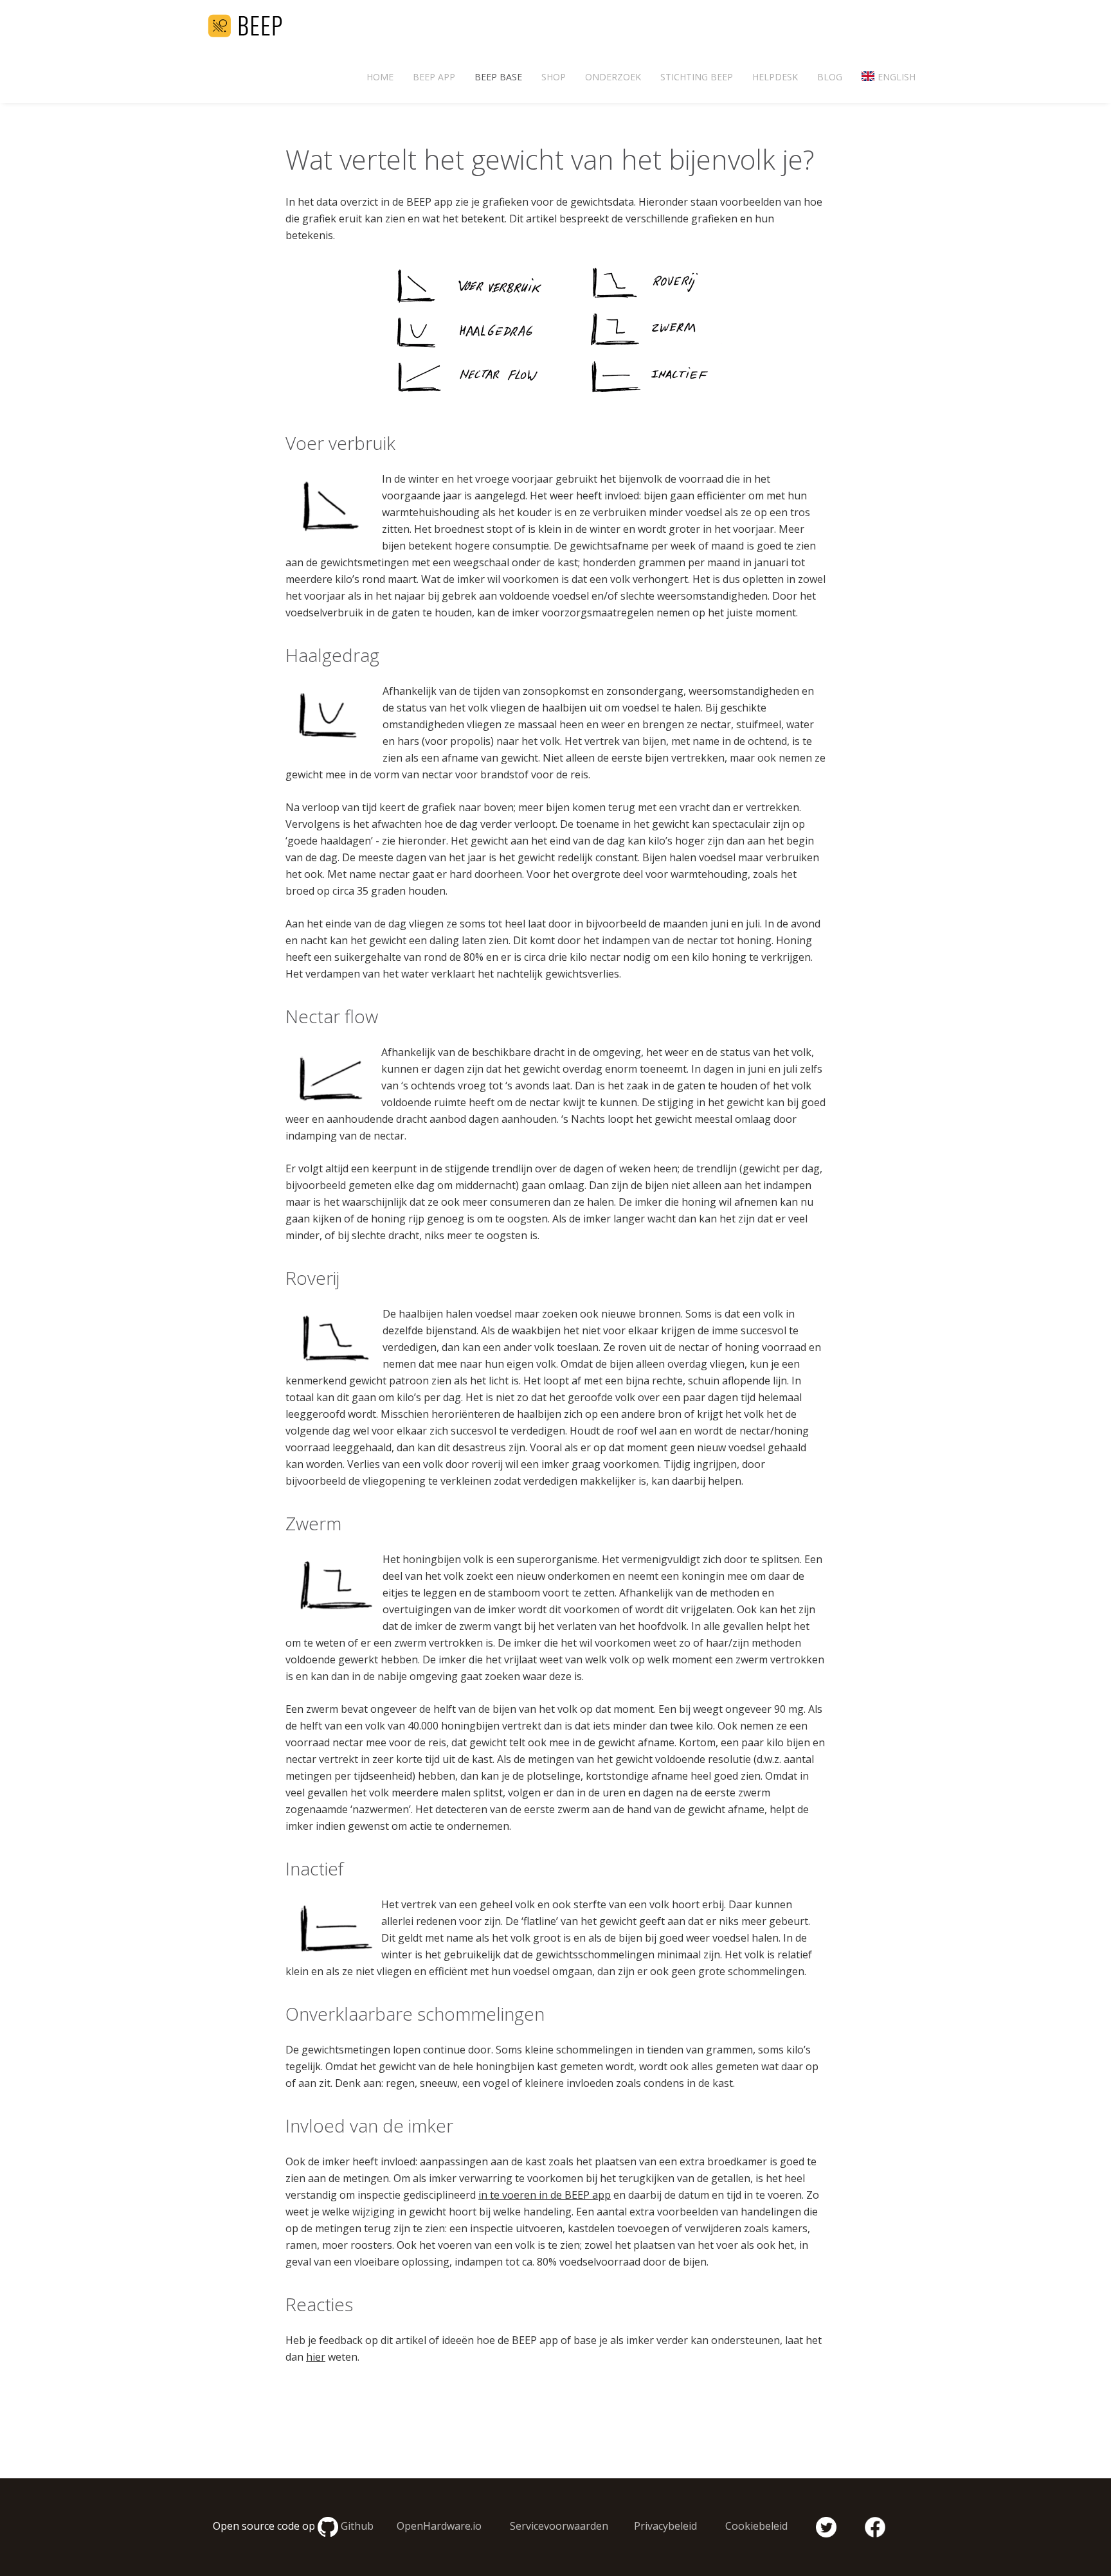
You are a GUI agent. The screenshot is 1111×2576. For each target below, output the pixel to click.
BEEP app (434, 77)
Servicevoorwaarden (559, 2526)
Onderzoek (613, 77)
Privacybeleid (665, 2526)
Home (380, 77)
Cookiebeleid (756, 2526)
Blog (830, 77)
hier (316, 2357)
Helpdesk (775, 77)
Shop (554, 77)
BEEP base (498, 77)
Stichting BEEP (697, 77)
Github (357, 2526)
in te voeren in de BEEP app (545, 2195)
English (897, 77)
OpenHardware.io (439, 2526)
